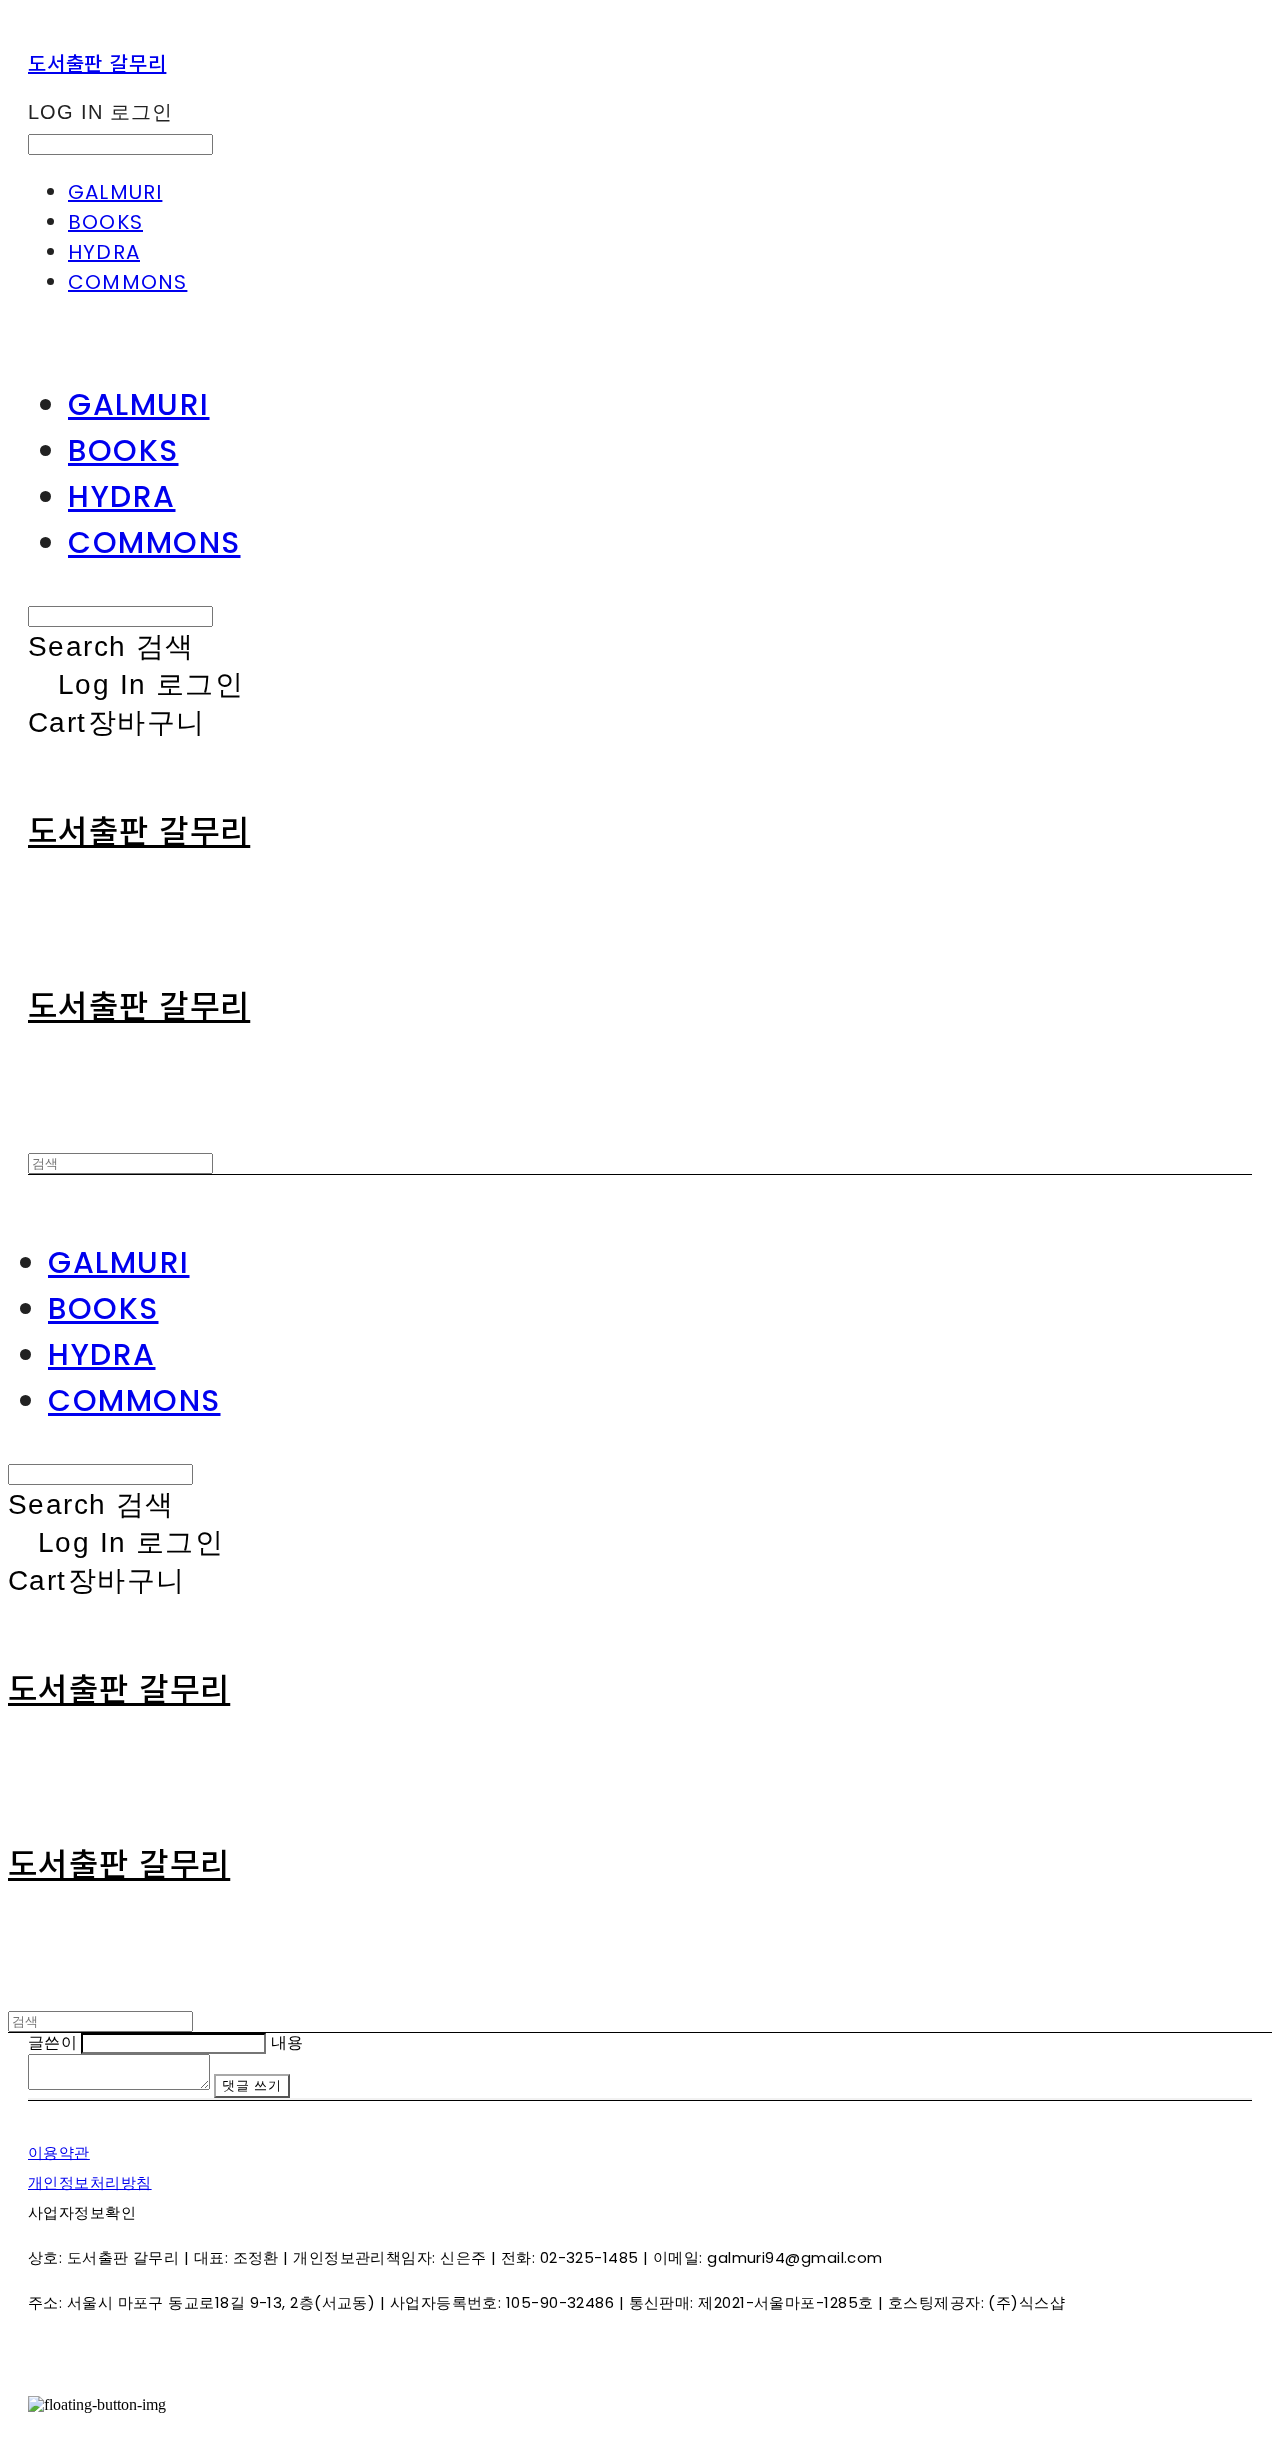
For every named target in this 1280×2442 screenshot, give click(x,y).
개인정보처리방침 (90, 2182)
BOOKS (105, 222)
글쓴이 (52, 2042)
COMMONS (127, 282)
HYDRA (104, 252)
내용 (287, 2042)
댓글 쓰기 (251, 2085)
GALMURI (115, 192)
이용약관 (59, 2152)
